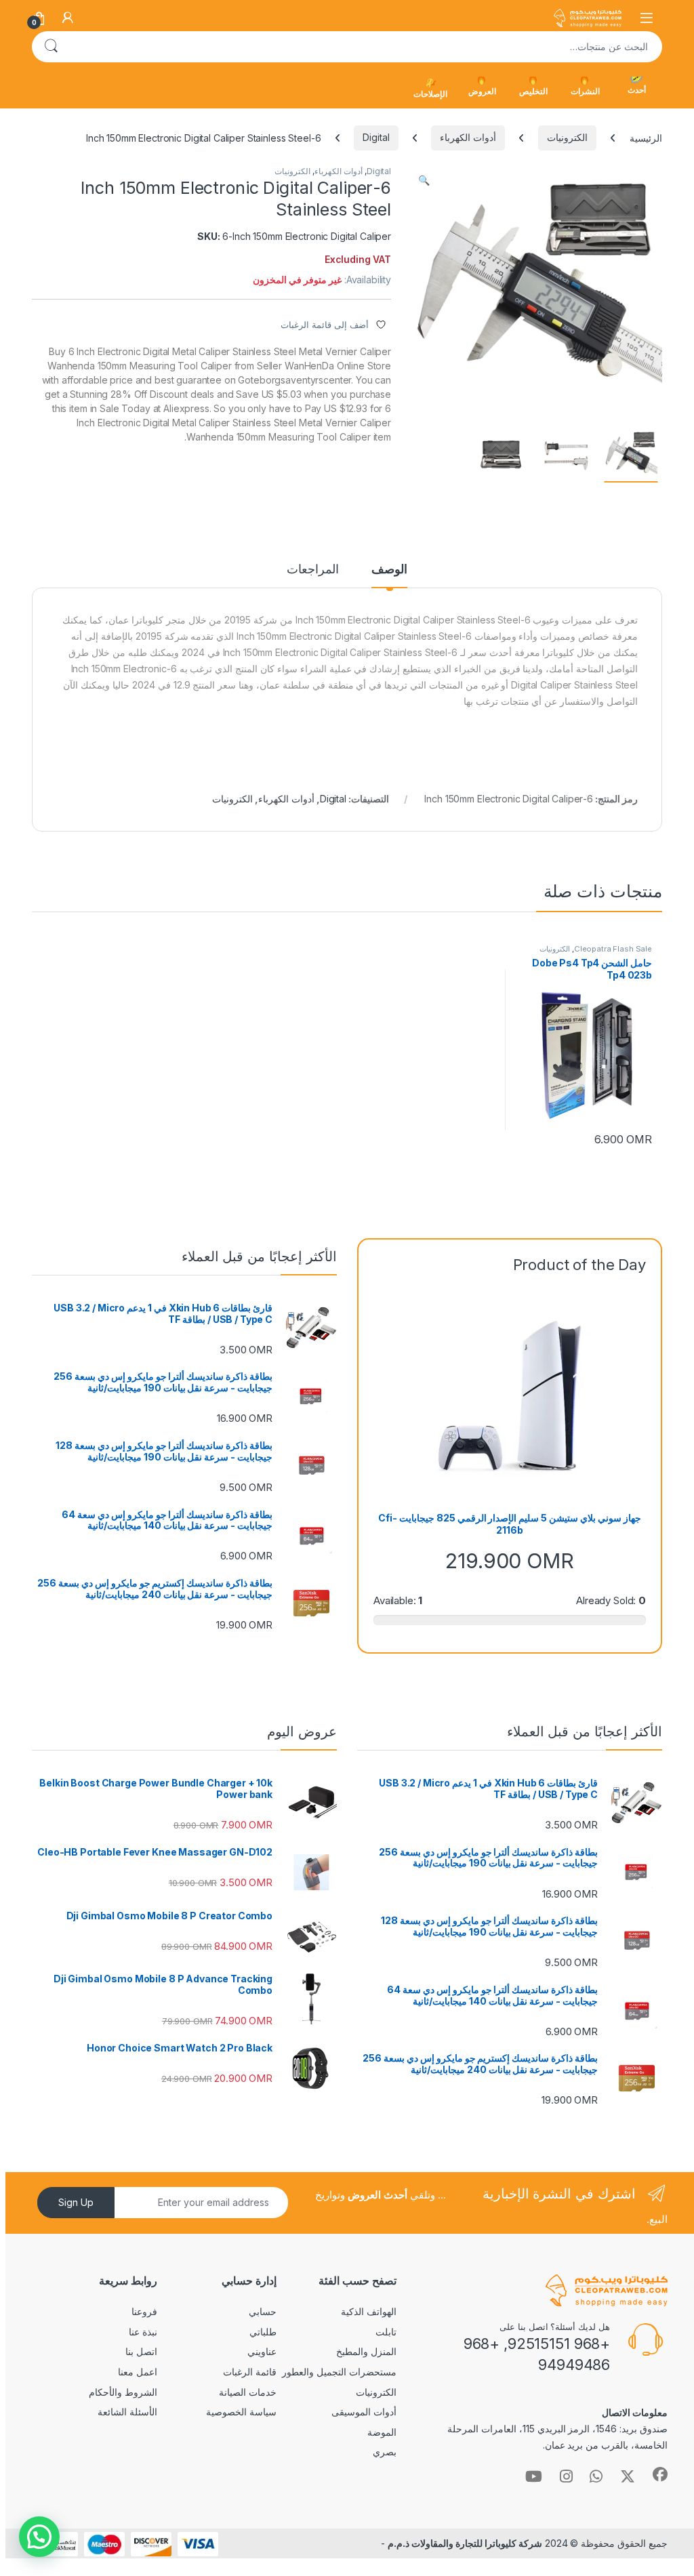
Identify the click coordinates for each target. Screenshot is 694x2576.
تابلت (386, 2332)
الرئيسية (646, 137)
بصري (385, 2452)
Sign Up (76, 2202)
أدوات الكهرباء (468, 137)
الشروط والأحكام (123, 2392)
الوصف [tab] (389, 570)
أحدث (637, 90)
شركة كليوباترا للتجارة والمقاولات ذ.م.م (465, 2543)
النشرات (585, 91)
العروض (482, 91)
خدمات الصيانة (248, 2392)
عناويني (262, 2351)
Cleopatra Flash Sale (613, 949)
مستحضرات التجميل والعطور (339, 2372)
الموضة (382, 2432)
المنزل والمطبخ (366, 2351)
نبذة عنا (143, 2332)
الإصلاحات (430, 94)
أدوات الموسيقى (364, 2412)
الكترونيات (567, 137)
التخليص (533, 91)
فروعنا (144, 2311)
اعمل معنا (138, 2372)
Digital (376, 137)
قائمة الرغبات (250, 2372)
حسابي (263, 2311)
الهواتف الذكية (369, 2311)
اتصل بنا (141, 2351)
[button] (424, 180)
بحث (51, 47)
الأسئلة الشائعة (127, 2412)
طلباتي (263, 2332)
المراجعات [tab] (313, 570)
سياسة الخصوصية (241, 2412)
